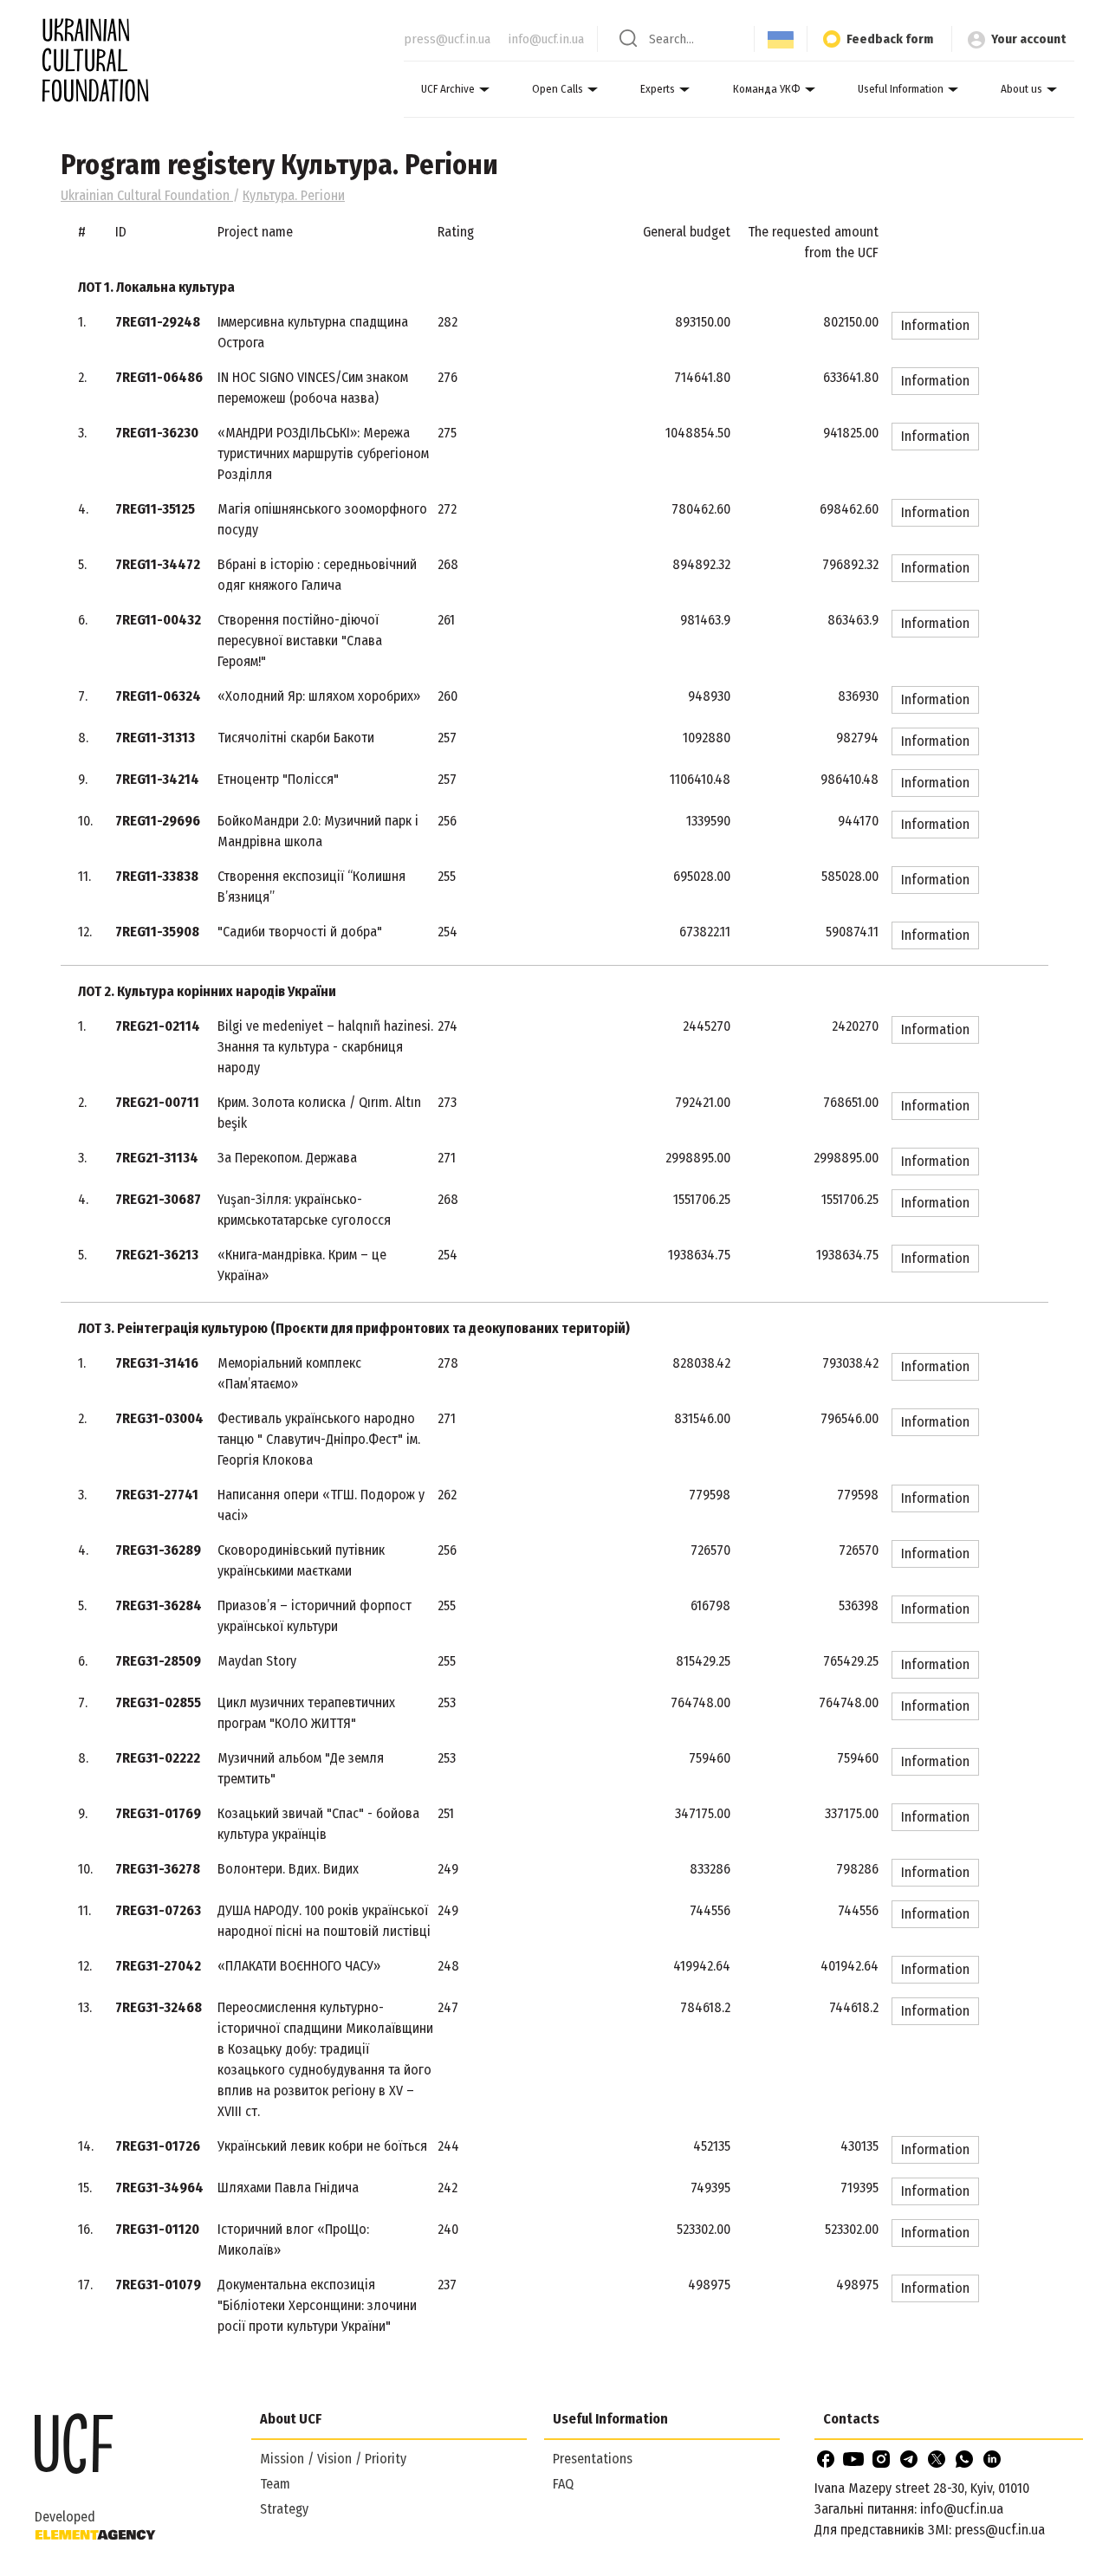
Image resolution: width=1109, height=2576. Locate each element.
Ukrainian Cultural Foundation (147, 195)
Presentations (593, 2459)
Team (275, 2484)
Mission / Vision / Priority (333, 2459)
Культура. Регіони (294, 195)
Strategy (284, 2509)
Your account (1028, 39)
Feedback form (890, 39)
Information (935, 325)
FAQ (563, 2484)
